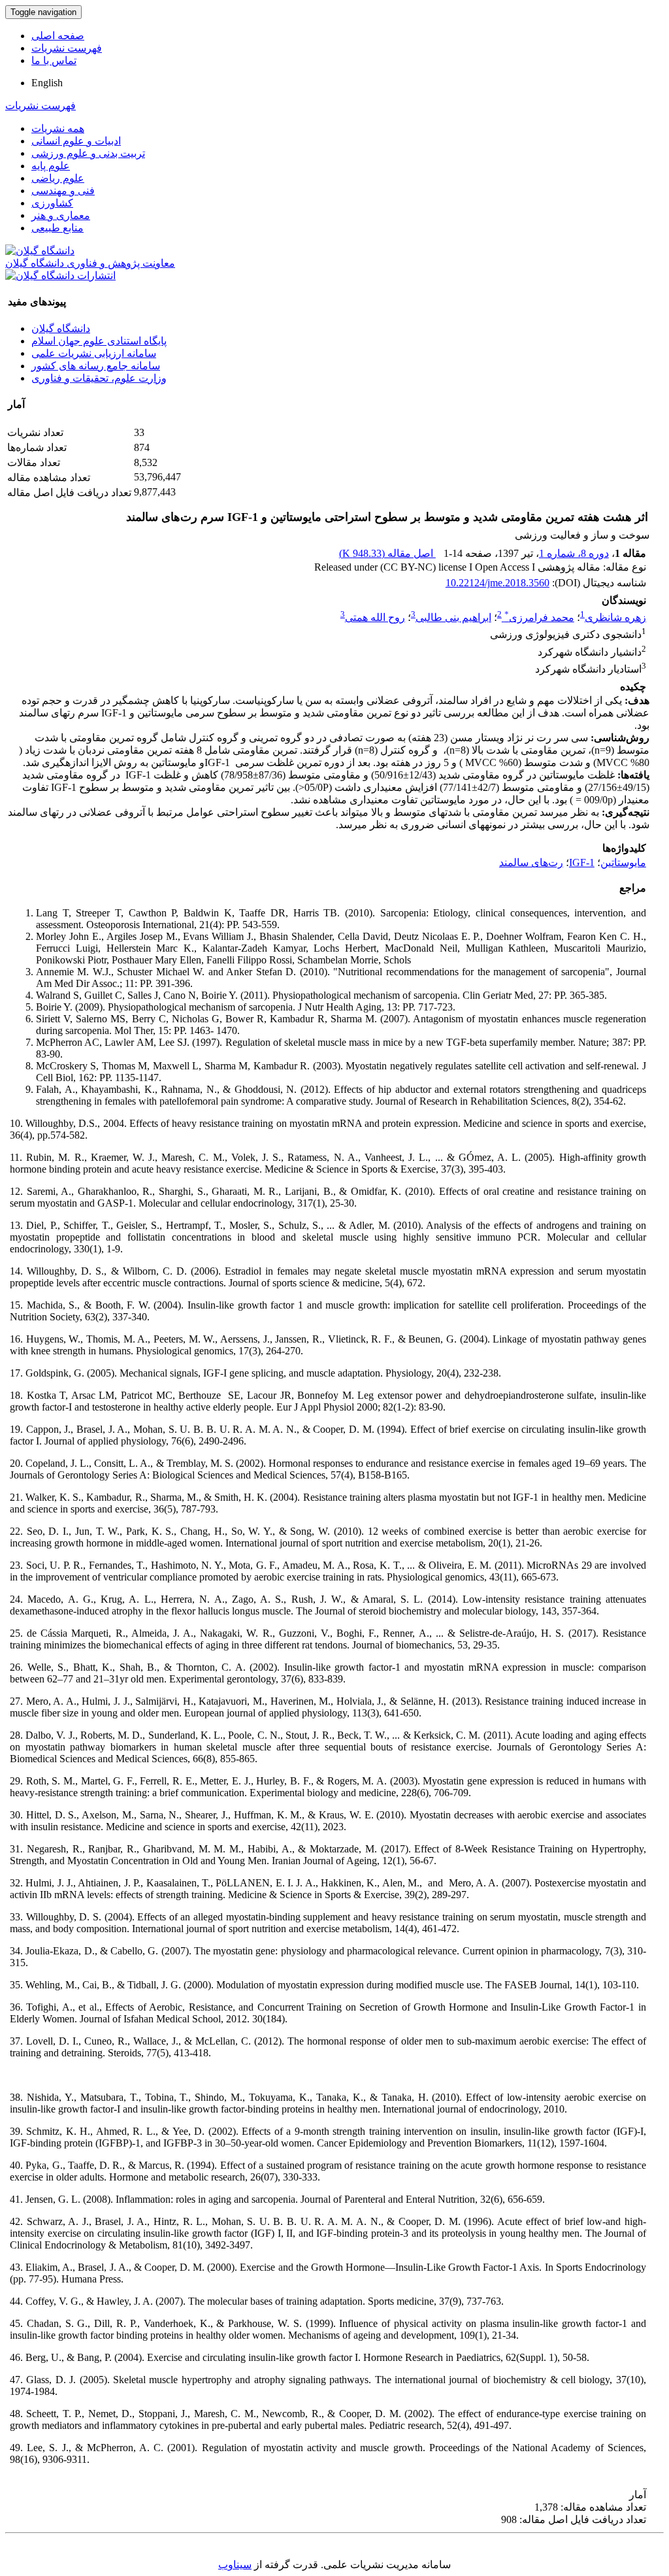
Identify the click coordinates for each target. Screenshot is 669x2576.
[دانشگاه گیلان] (40, 251)
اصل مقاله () (387, 553)
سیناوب (235, 2565)
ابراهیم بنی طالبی (453, 617)
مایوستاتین (623, 862)
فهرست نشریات (67, 48)
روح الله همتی (375, 617)
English (47, 83)
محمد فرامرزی (539, 617)
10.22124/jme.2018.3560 (498, 583)
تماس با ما (54, 60)
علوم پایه (51, 166)
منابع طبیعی (57, 228)
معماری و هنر (61, 215)
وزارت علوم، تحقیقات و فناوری (99, 378)
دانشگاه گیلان (61, 328)
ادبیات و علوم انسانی (76, 141)
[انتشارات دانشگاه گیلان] (60, 276)
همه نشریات (58, 128)
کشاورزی (52, 203)
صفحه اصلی (58, 36)
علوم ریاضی (58, 178)
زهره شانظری (615, 617)
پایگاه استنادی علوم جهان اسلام (99, 341)
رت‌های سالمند (531, 862)
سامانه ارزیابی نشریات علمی (94, 353)
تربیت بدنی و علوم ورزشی (88, 153)
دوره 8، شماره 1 (574, 553)
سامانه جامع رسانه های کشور (96, 366)
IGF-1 (582, 862)
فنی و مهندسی (63, 191)
